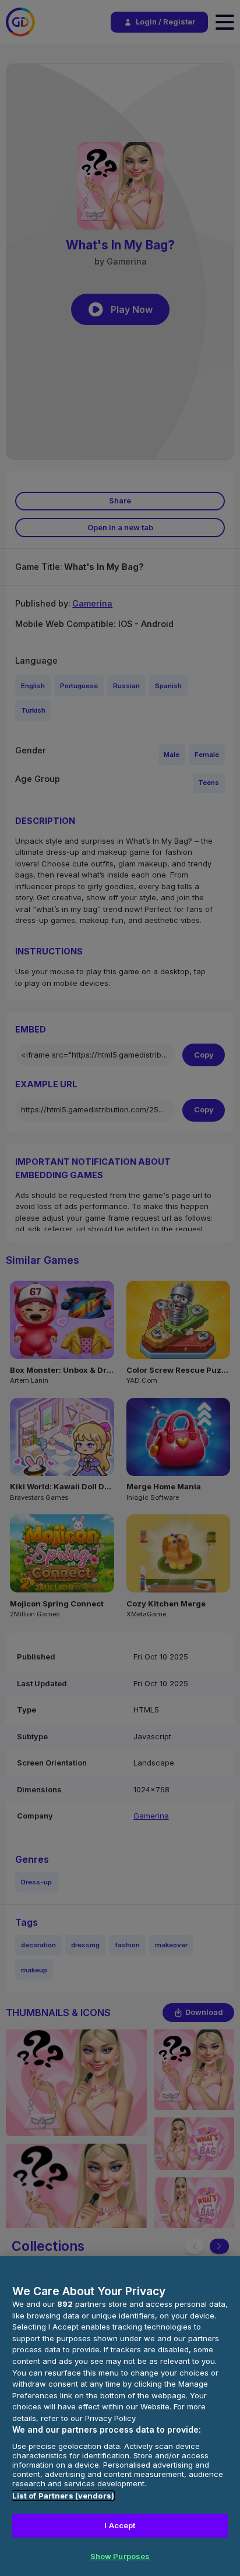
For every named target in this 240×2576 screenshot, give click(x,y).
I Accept (120, 2525)
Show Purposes (120, 2556)
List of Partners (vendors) (63, 2496)
